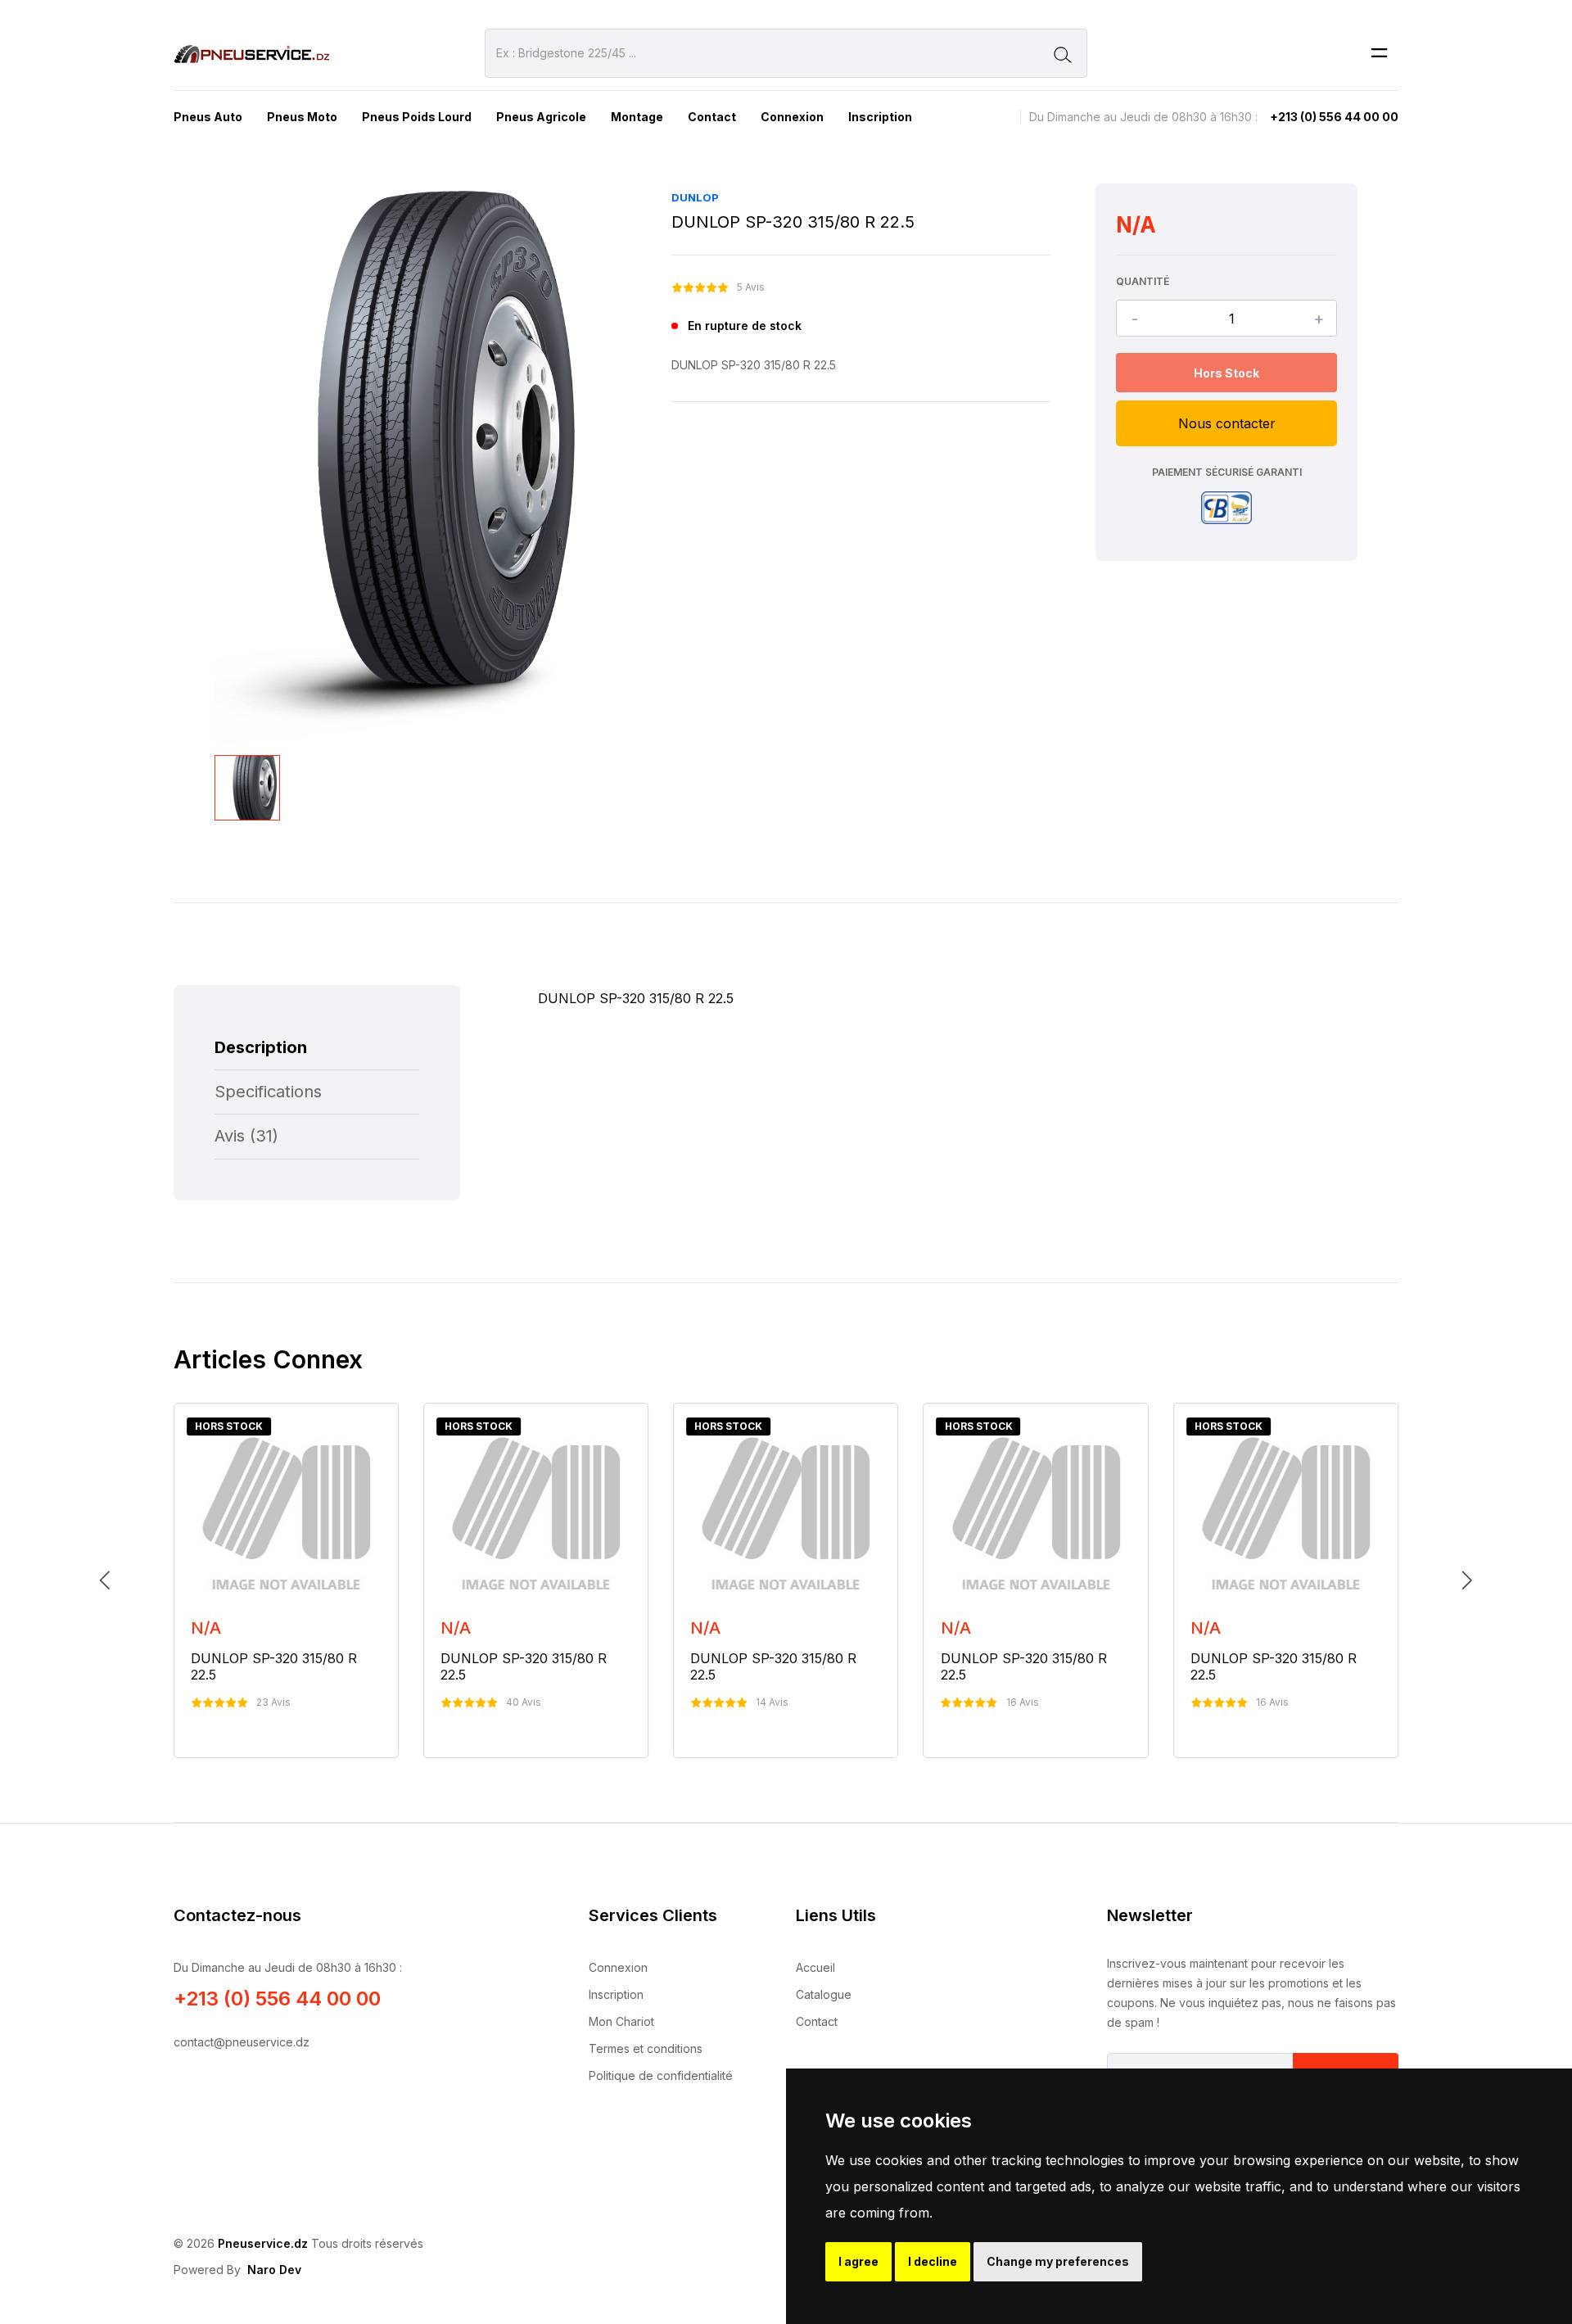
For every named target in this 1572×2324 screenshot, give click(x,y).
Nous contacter (1227, 423)
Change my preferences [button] (1058, 2261)
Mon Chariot (621, 2021)
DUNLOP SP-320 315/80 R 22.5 (274, 1666)
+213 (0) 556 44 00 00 (1334, 117)
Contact (712, 117)
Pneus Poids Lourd (417, 117)
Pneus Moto (302, 117)
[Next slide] (1467, 1580)
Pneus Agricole (541, 117)
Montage (637, 117)
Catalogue (824, 1994)
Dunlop (695, 197)
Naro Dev (274, 2270)
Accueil (815, 1967)
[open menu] (1379, 54)
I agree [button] (858, 2261)
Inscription (880, 117)
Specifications (268, 1092)
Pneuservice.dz (263, 2243)
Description (261, 1047)
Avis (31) (246, 1136)
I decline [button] (933, 2261)
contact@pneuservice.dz (242, 2042)
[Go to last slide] (105, 1580)
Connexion (792, 117)
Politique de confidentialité (661, 2075)
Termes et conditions (646, 2048)
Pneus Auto (208, 117)
